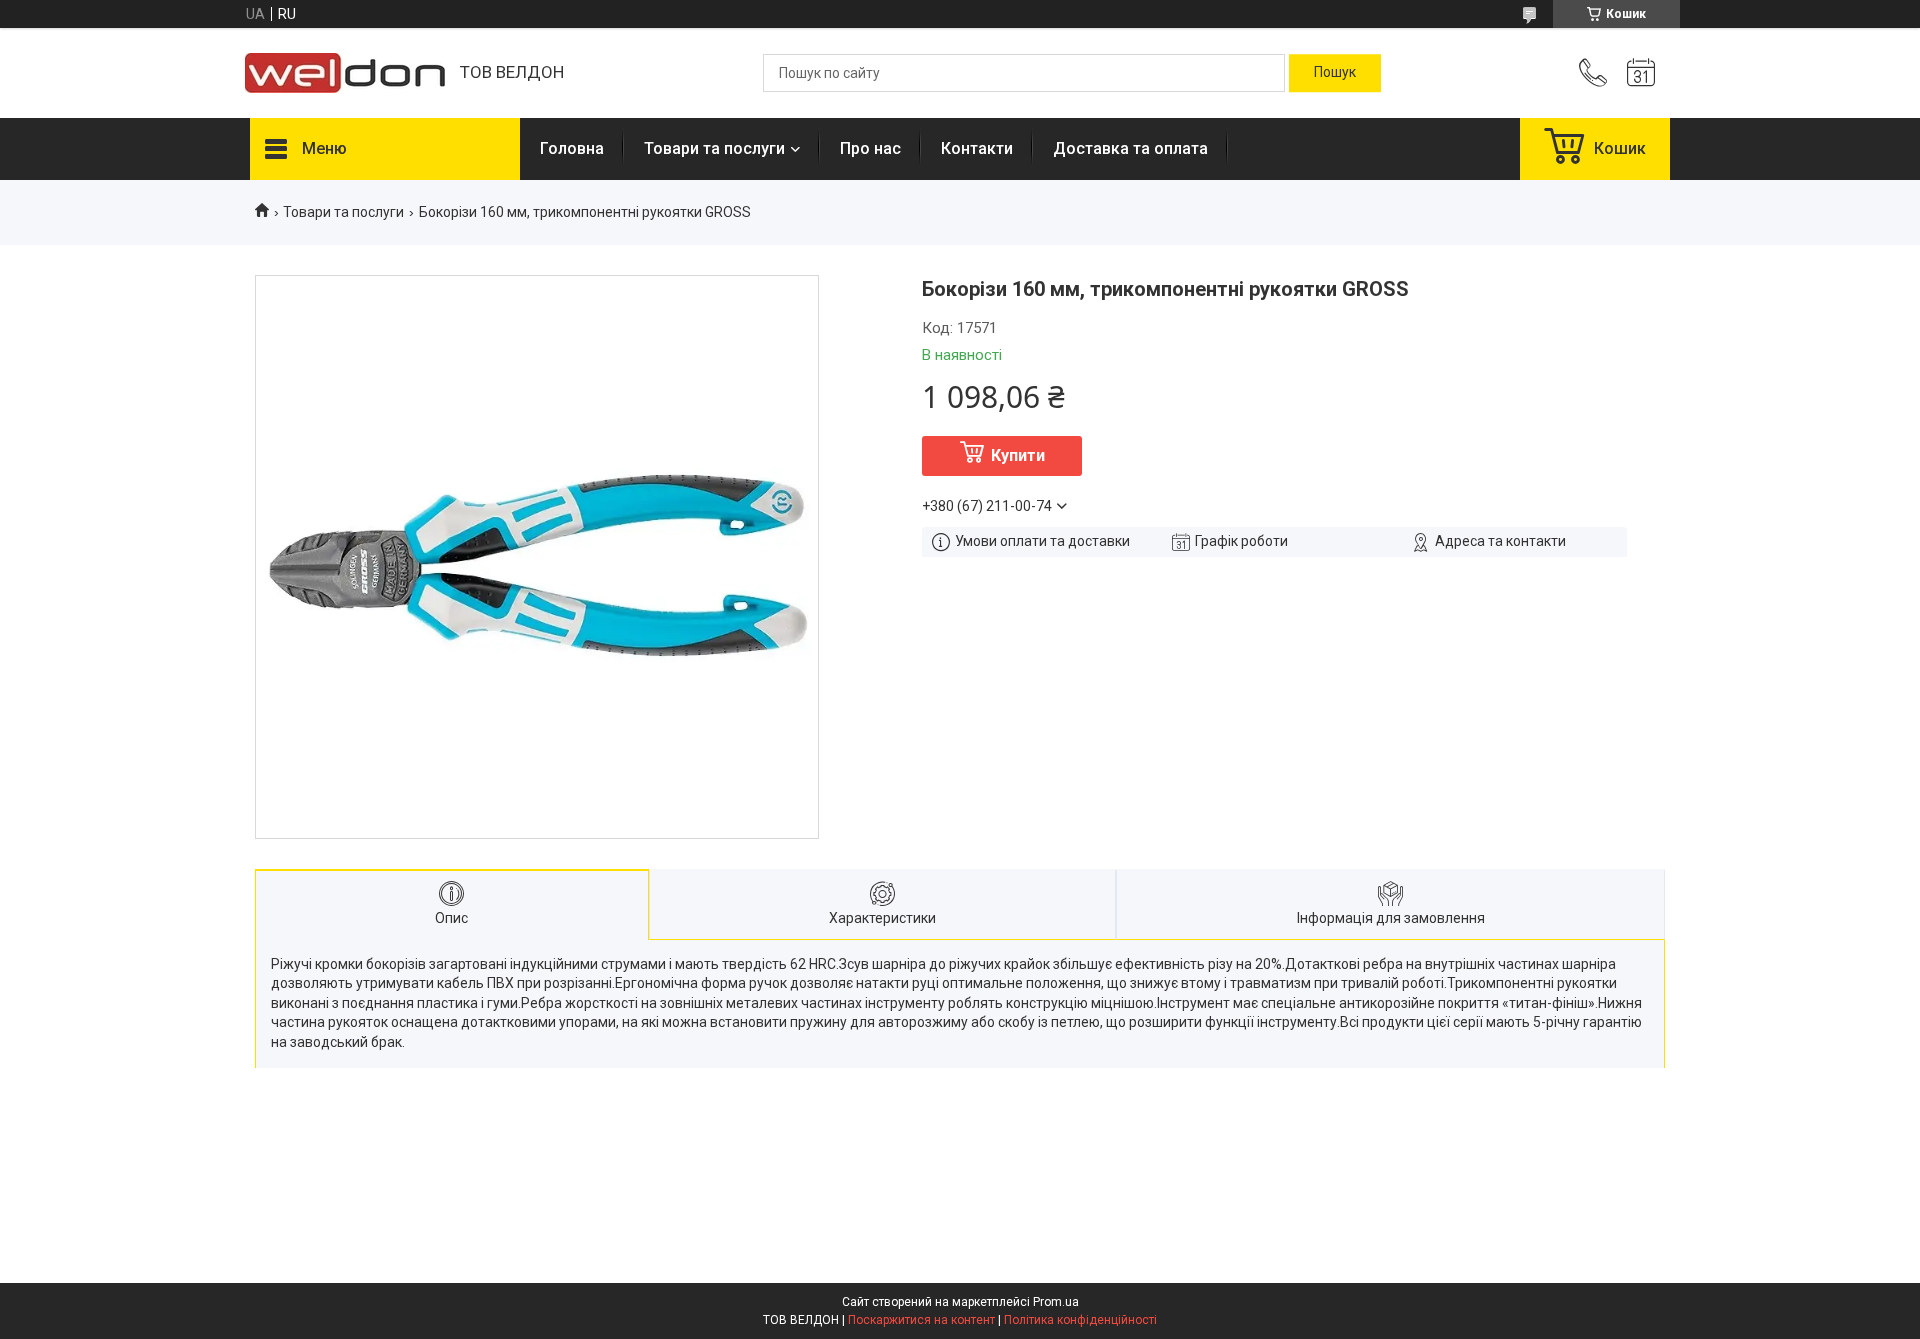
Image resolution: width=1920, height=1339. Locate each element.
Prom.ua (1056, 1302)
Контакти (977, 148)
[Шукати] (1335, 73)
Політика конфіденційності (1080, 1320)
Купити (1018, 455)
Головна (572, 148)
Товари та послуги (714, 148)
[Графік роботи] (1641, 73)
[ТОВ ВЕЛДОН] (345, 73)
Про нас (870, 148)
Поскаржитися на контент (921, 1320)
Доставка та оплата (1130, 148)
